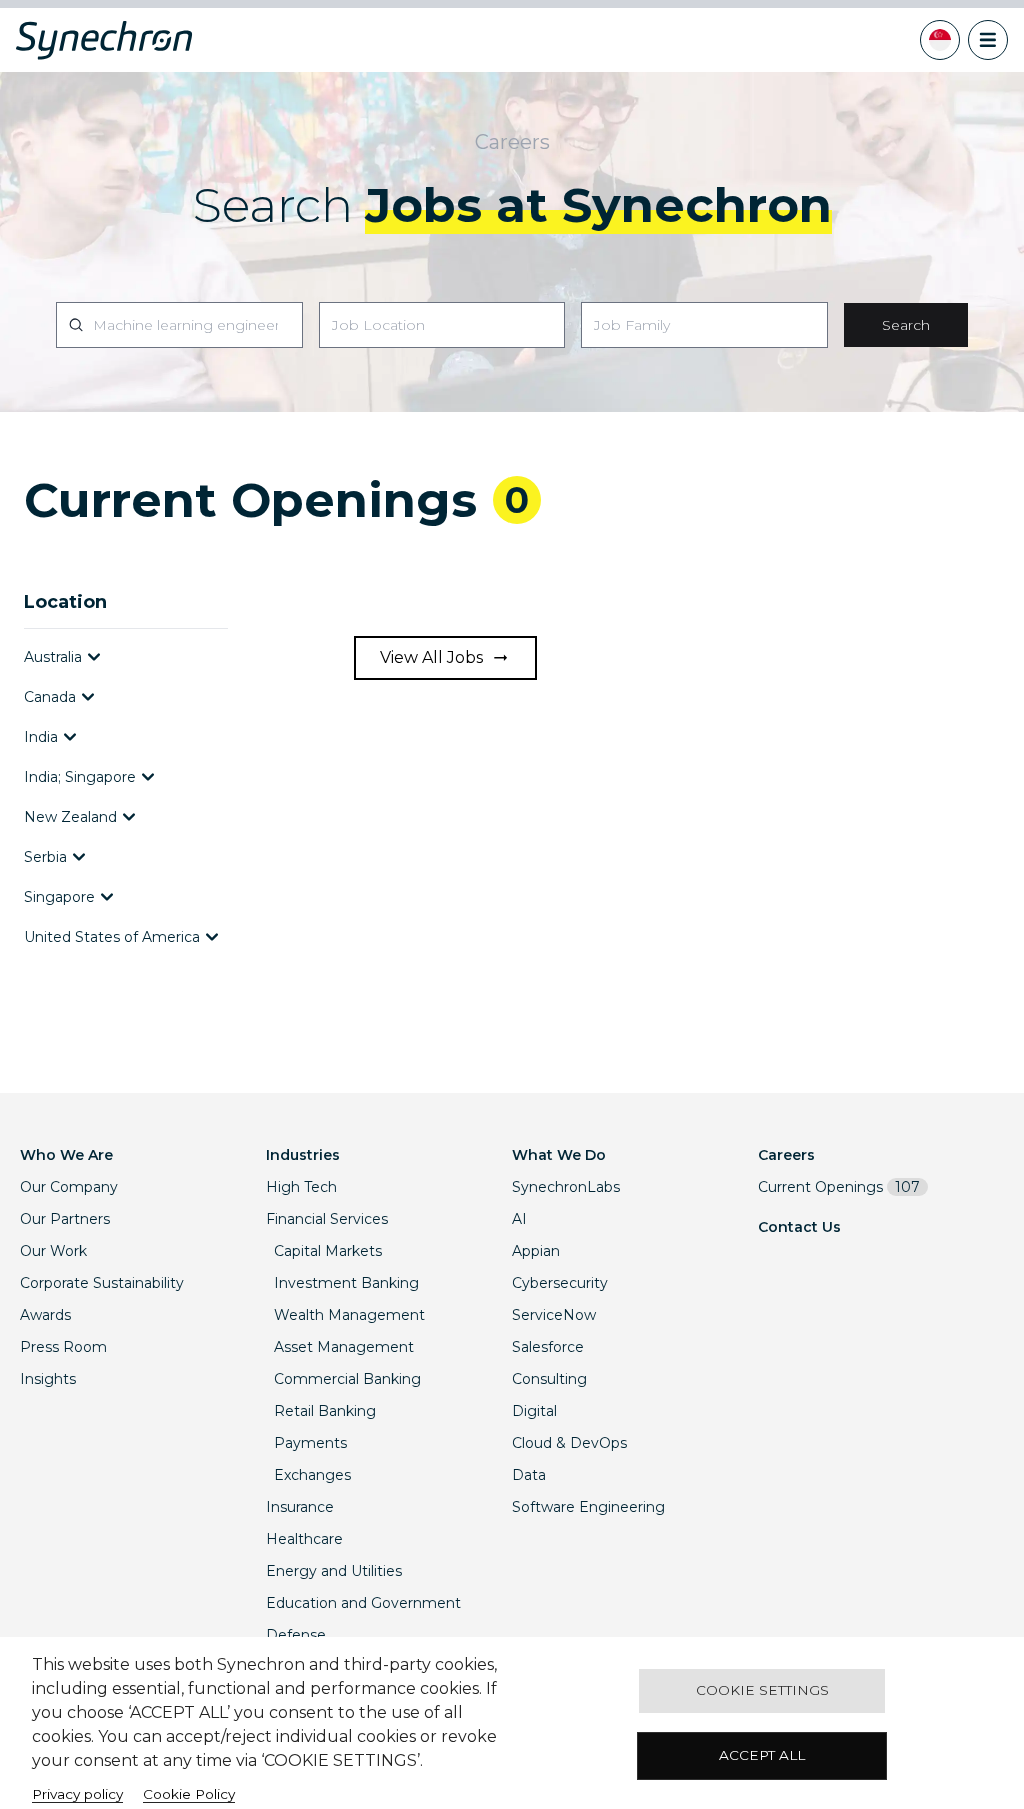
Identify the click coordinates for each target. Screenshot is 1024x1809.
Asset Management (344, 1347)
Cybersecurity (560, 1283)
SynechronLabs (566, 1187)
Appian (536, 1251)
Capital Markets (328, 1251)
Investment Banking (346, 1283)
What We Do (559, 1155)
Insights (48, 1379)
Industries (303, 1155)
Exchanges (312, 1475)
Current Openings (839, 1187)
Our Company (69, 1187)
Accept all (762, 1755)
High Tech (301, 1187)
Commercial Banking (347, 1379)
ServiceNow (554, 1315)
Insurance (300, 1507)
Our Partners (65, 1219)
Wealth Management (349, 1315)
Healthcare (304, 1539)
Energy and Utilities (334, 1571)
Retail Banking (325, 1411)
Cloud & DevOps (569, 1443)
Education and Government (363, 1603)
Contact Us (799, 1227)
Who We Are (66, 1155)
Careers (786, 1155)
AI (519, 1219)
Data (529, 1475)
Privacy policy (77, 1794)
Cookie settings (762, 1690)
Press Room (63, 1347)
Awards (45, 1315)
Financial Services (327, 1219)
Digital (534, 1411)
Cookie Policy (189, 1794)
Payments (310, 1443)
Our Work (53, 1251)
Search (906, 325)
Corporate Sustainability (102, 1283)
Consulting (549, 1379)
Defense (296, 1635)
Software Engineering (588, 1507)
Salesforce (548, 1347)
